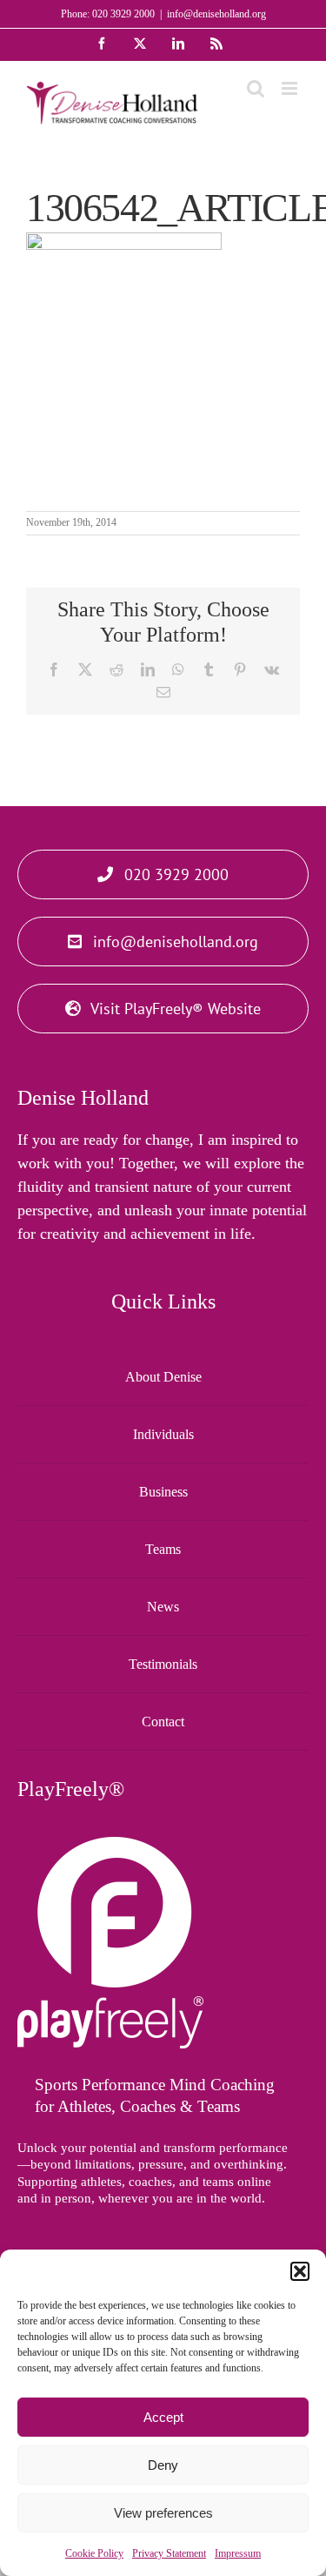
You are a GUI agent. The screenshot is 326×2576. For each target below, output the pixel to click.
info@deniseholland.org (216, 14)
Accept (163, 2417)
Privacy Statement (169, 2553)
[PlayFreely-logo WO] (110, 1845)
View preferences (163, 2513)
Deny (163, 2465)
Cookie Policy (94, 2553)
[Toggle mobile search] (256, 88)
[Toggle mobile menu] (291, 88)
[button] (300, 2271)
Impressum (238, 2553)
